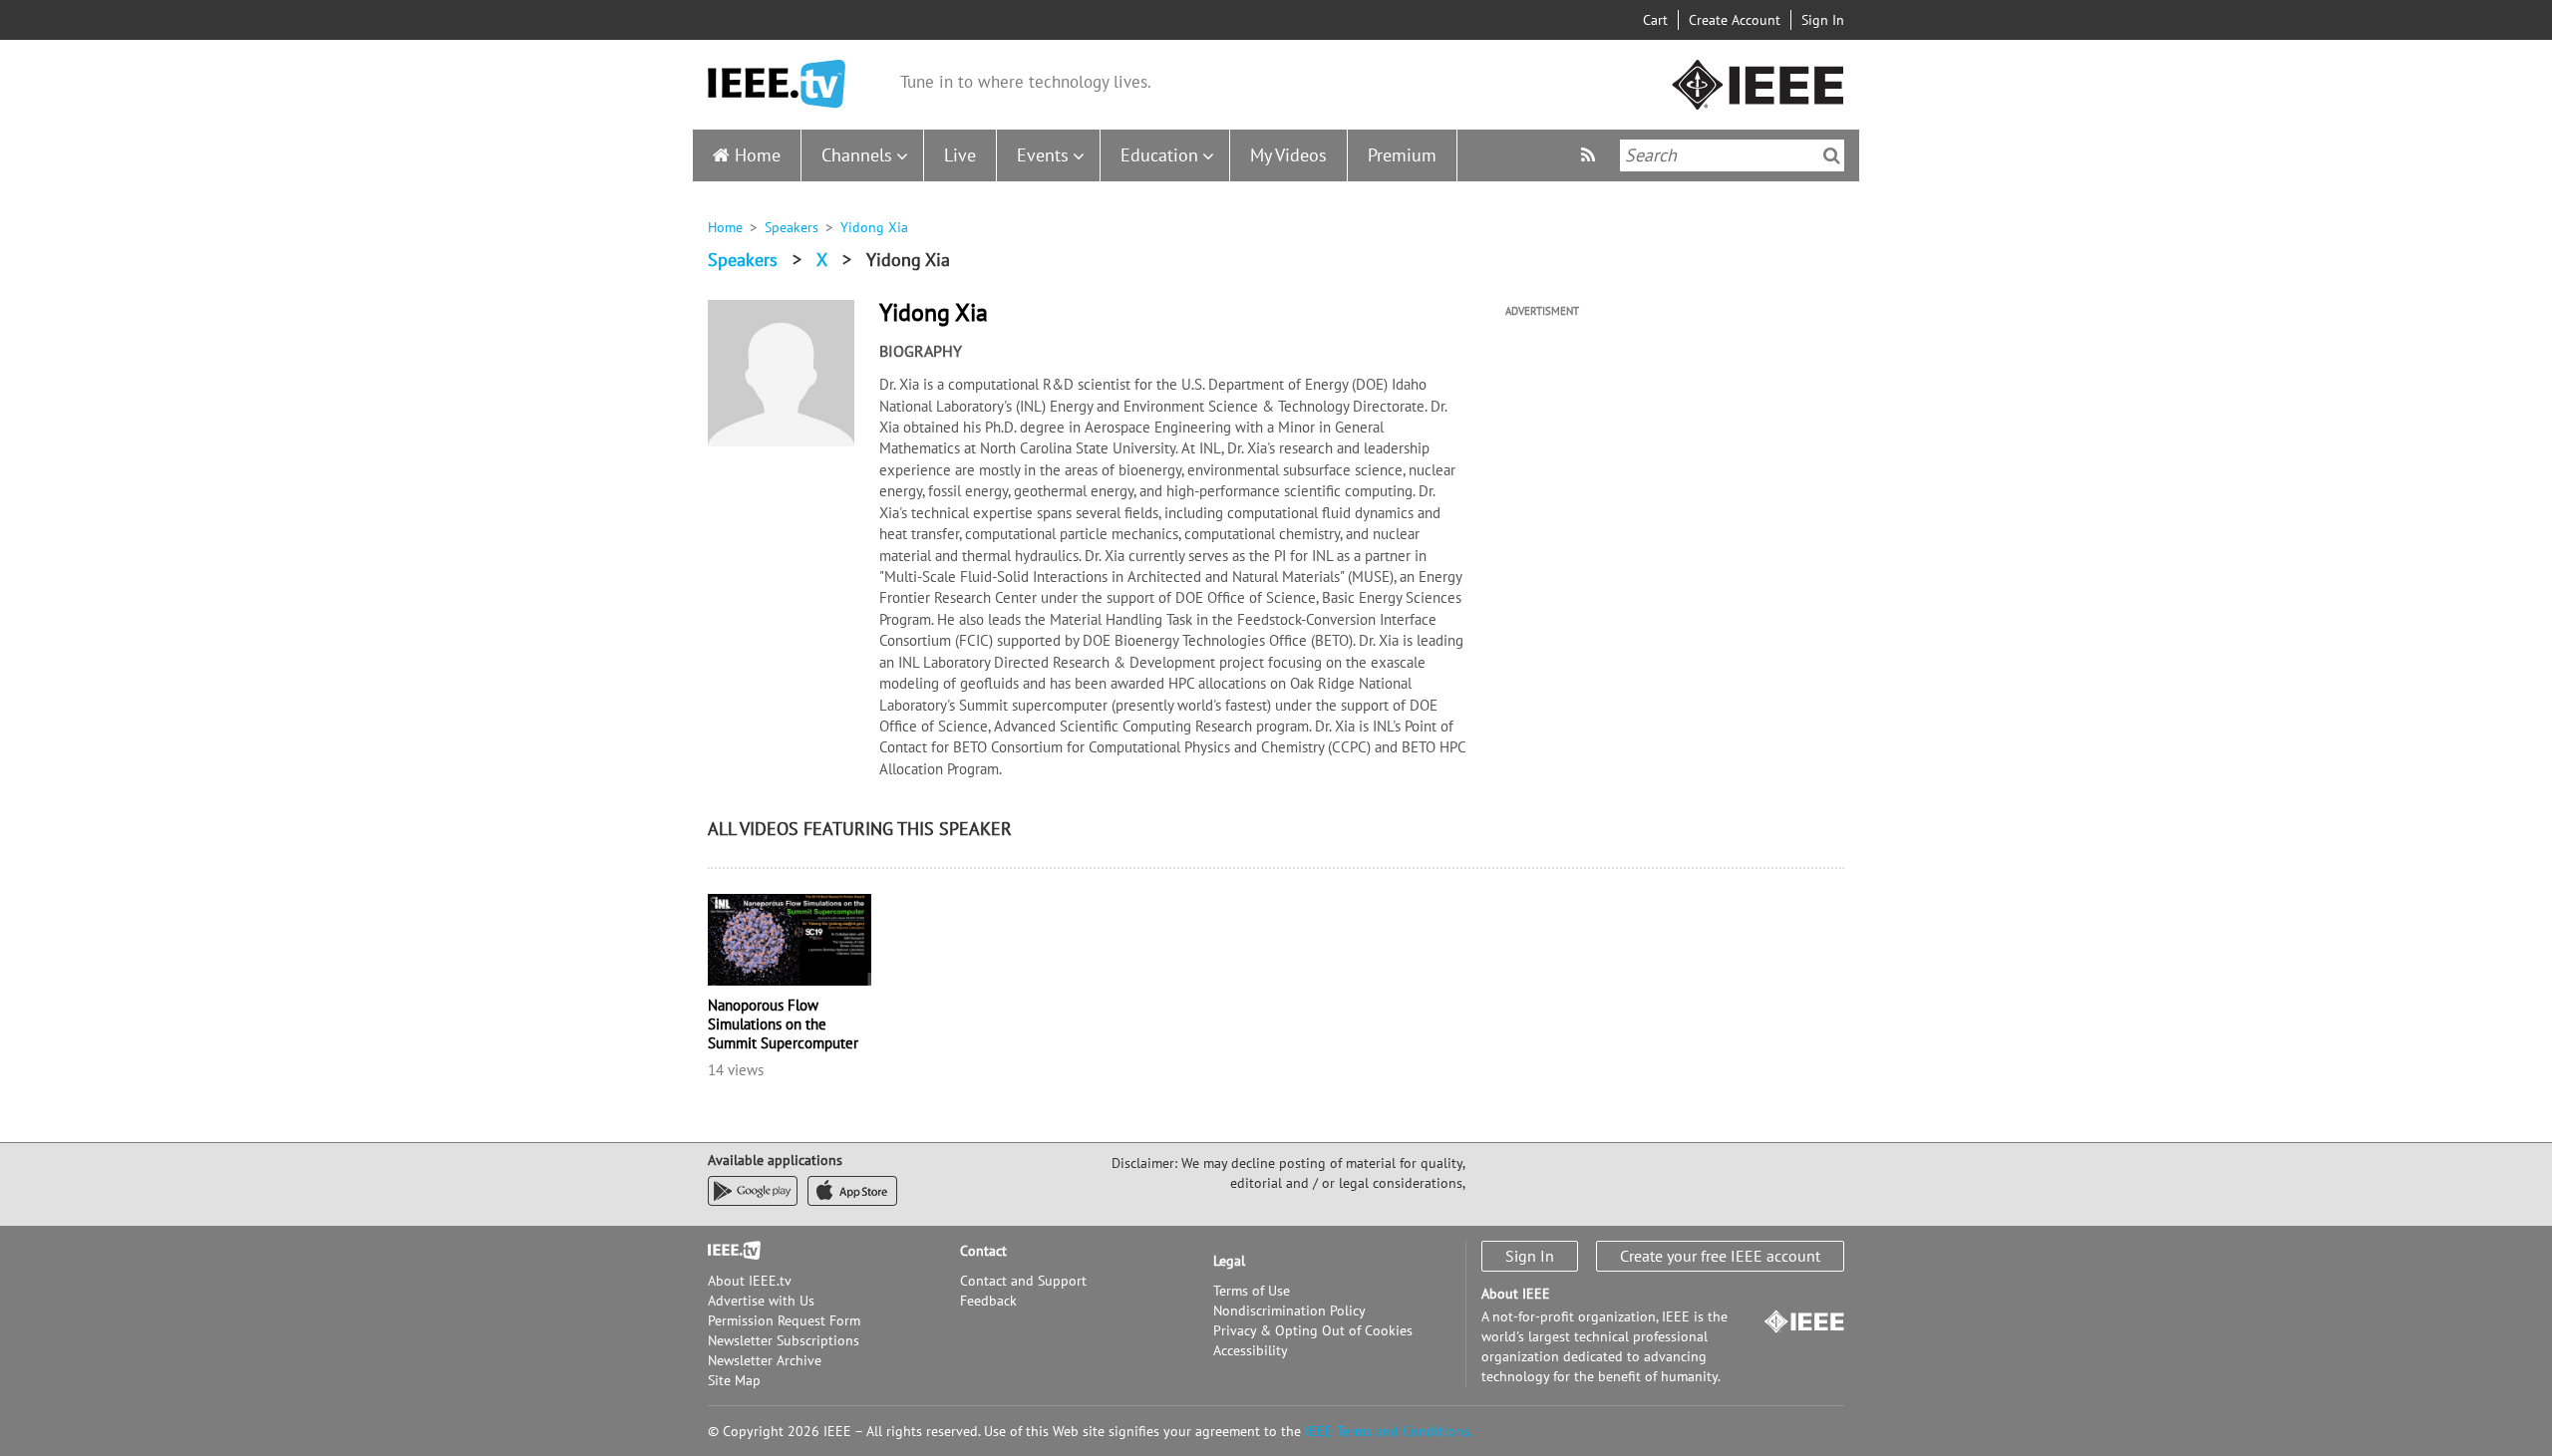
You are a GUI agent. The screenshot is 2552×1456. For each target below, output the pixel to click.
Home (758, 155)
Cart (1655, 20)
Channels (857, 155)
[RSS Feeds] (1591, 155)
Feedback (988, 1301)
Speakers (792, 227)
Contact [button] (983, 1251)
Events (1043, 155)
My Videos (1288, 155)
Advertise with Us (761, 1301)
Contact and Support (1023, 1281)
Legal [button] (1229, 1261)
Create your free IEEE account (1720, 1256)
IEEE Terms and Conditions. (1389, 1431)
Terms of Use (1252, 1291)
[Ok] (1832, 155)
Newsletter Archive (765, 1360)
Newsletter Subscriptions (784, 1340)
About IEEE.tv (750, 1281)
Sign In (1823, 20)
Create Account (1735, 20)
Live (960, 155)
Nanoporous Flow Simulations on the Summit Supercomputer (783, 1024)
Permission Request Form (784, 1320)
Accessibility (1251, 1350)
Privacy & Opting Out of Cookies (1313, 1330)
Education (1159, 155)
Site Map (734, 1380)
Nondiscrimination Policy (1289, 1310)
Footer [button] (728, 1251)
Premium (1402, 155)
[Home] (777, 84)
